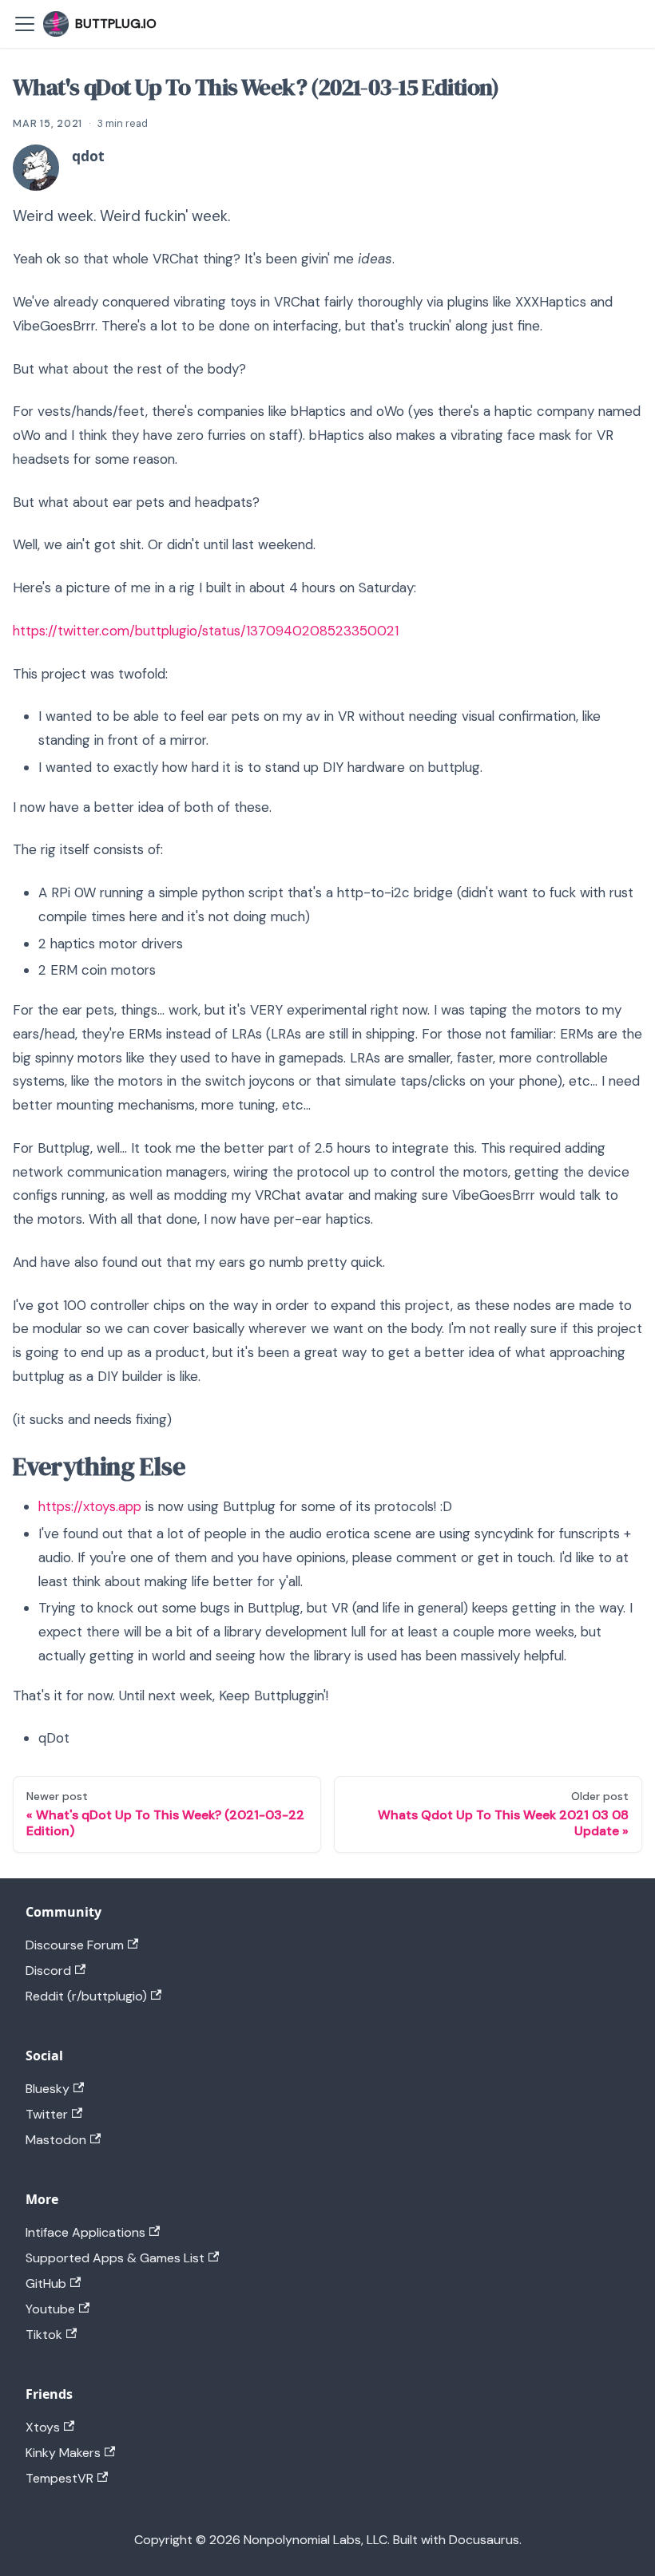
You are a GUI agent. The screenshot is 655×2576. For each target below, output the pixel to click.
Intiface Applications (85, 2232)
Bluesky (48, 2089)
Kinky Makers (63, 2453)
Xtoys (43, 2427)
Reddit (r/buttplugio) (86, 1996)
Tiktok (44, 2335)
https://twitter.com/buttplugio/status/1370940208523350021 (206, 631)
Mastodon (56, 2140)
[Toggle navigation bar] (25, 24)
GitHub (46, 2283)
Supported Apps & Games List (115, 2258)
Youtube (50, 2309)
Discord (48, 1971)
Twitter (47, 2114)
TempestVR (60, 2478)
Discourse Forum (75, 1945)
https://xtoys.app (90, 1506)
